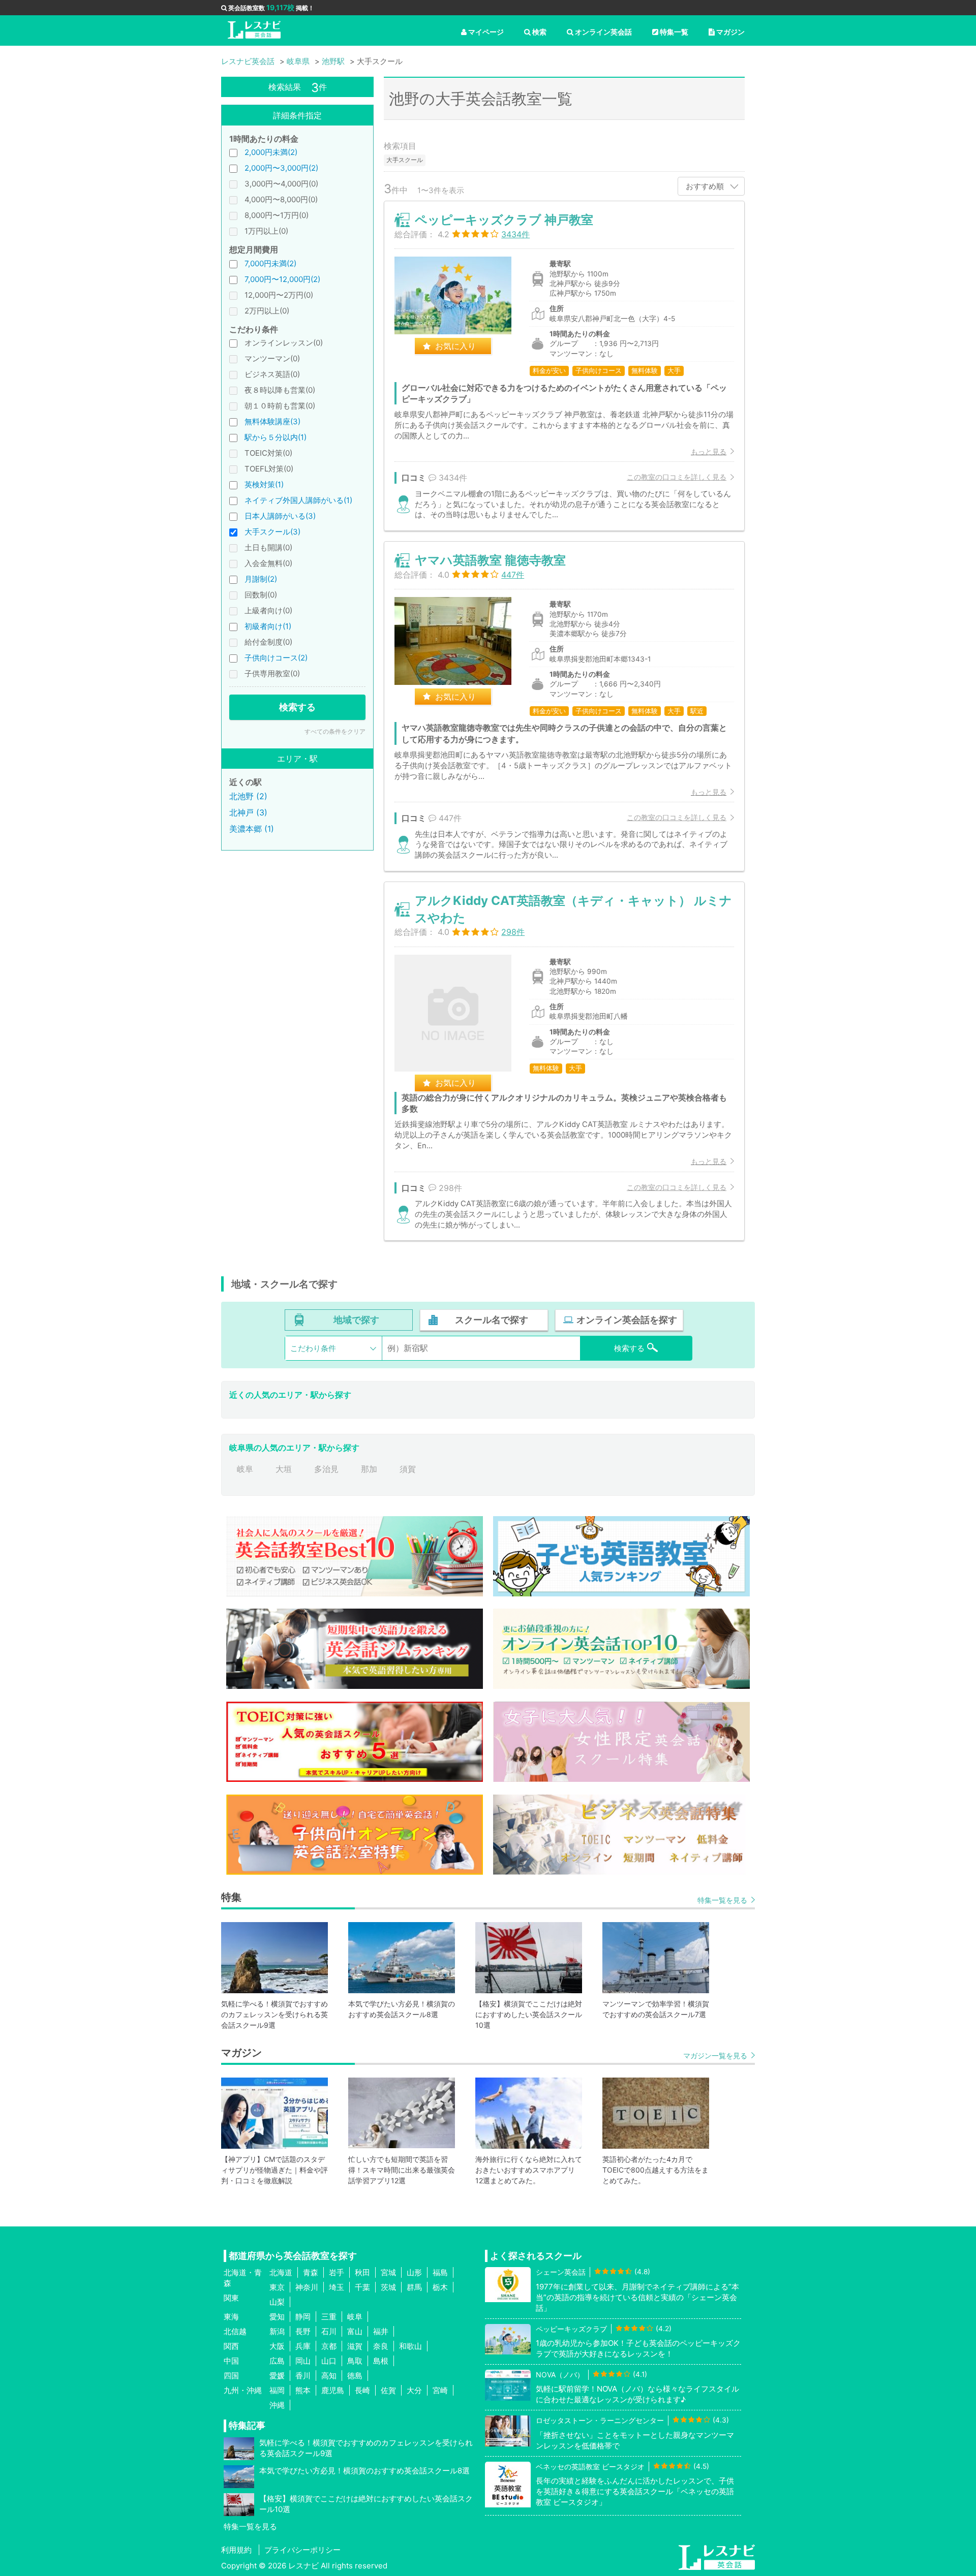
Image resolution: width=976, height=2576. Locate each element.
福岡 (277, 2390)
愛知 (277, 2317)
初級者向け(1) (268, 626)
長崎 (362, 2390)
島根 (381, 2361)
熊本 (303, 2390)
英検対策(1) (264, 484)
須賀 (408, 1469)
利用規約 (236, 2550)
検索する (297, 707)
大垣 (284, 1469)
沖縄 (277, 2405)
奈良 (381, 2346)
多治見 (326, 1469)
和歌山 (410, 2346)
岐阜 (245, 1469)
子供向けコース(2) (276, 658)
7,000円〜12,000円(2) (282, 279)
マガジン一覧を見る (715, 2055)
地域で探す (356, 1320)
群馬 (414, 2287)
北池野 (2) (248, 796)
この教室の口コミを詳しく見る (677, 477)
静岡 (303, 2317)
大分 (414, 2390)
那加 (369, 1469)
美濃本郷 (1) (252, 829)
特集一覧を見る (722, 1900)
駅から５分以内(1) (276, 437)
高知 (329, 2376)
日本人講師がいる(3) (280, 516)
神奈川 (307, 2287)
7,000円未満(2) (270, 263)
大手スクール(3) (272, 532)
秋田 (362, 2272)
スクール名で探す (492, 1320)
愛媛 (277, 2376)
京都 (329, 2346)
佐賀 (388, 2390)
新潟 (277, 2331)
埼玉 (337, 2287)
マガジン (730, 32)
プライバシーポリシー (302, 2550)
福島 (440, 2272)
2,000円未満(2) (271, 152)
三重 (329, 2317)
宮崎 (440, 2390)
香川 (303, 2376)
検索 (539, 32)
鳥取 (355, 2361)
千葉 (362, 2287)
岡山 (303, 2361)
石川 (329, 2331)
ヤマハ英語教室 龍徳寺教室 (490, 560)
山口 (329, 2361)
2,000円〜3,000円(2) (281, 168)
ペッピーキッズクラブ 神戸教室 (504, 220)
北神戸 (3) (248, 812)
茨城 (388, 2287)
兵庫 (303, 2346)
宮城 (388, 2272)
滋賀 (355, 2346)
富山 (355, 2331)
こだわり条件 (313, 1348)
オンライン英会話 (603, 32)
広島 (277, 2361)
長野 (303, 2331)
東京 (277, 2287)
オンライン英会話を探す (627, 1320)
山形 (414, 2272)
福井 (381, 2331)
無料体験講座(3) (272, 421)
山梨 (277, 2302)
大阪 (277, 2346)
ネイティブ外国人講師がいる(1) (298, 500)
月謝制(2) (261, 579)
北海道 (281, 2272)
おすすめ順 (705, 186)
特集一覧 (674, 32)
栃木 (440, 2287)
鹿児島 (333, 2390)
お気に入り (455, 346)
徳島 (355, 2376)
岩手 (337, 2272)
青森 (311, 2272)
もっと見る (709, 451)
